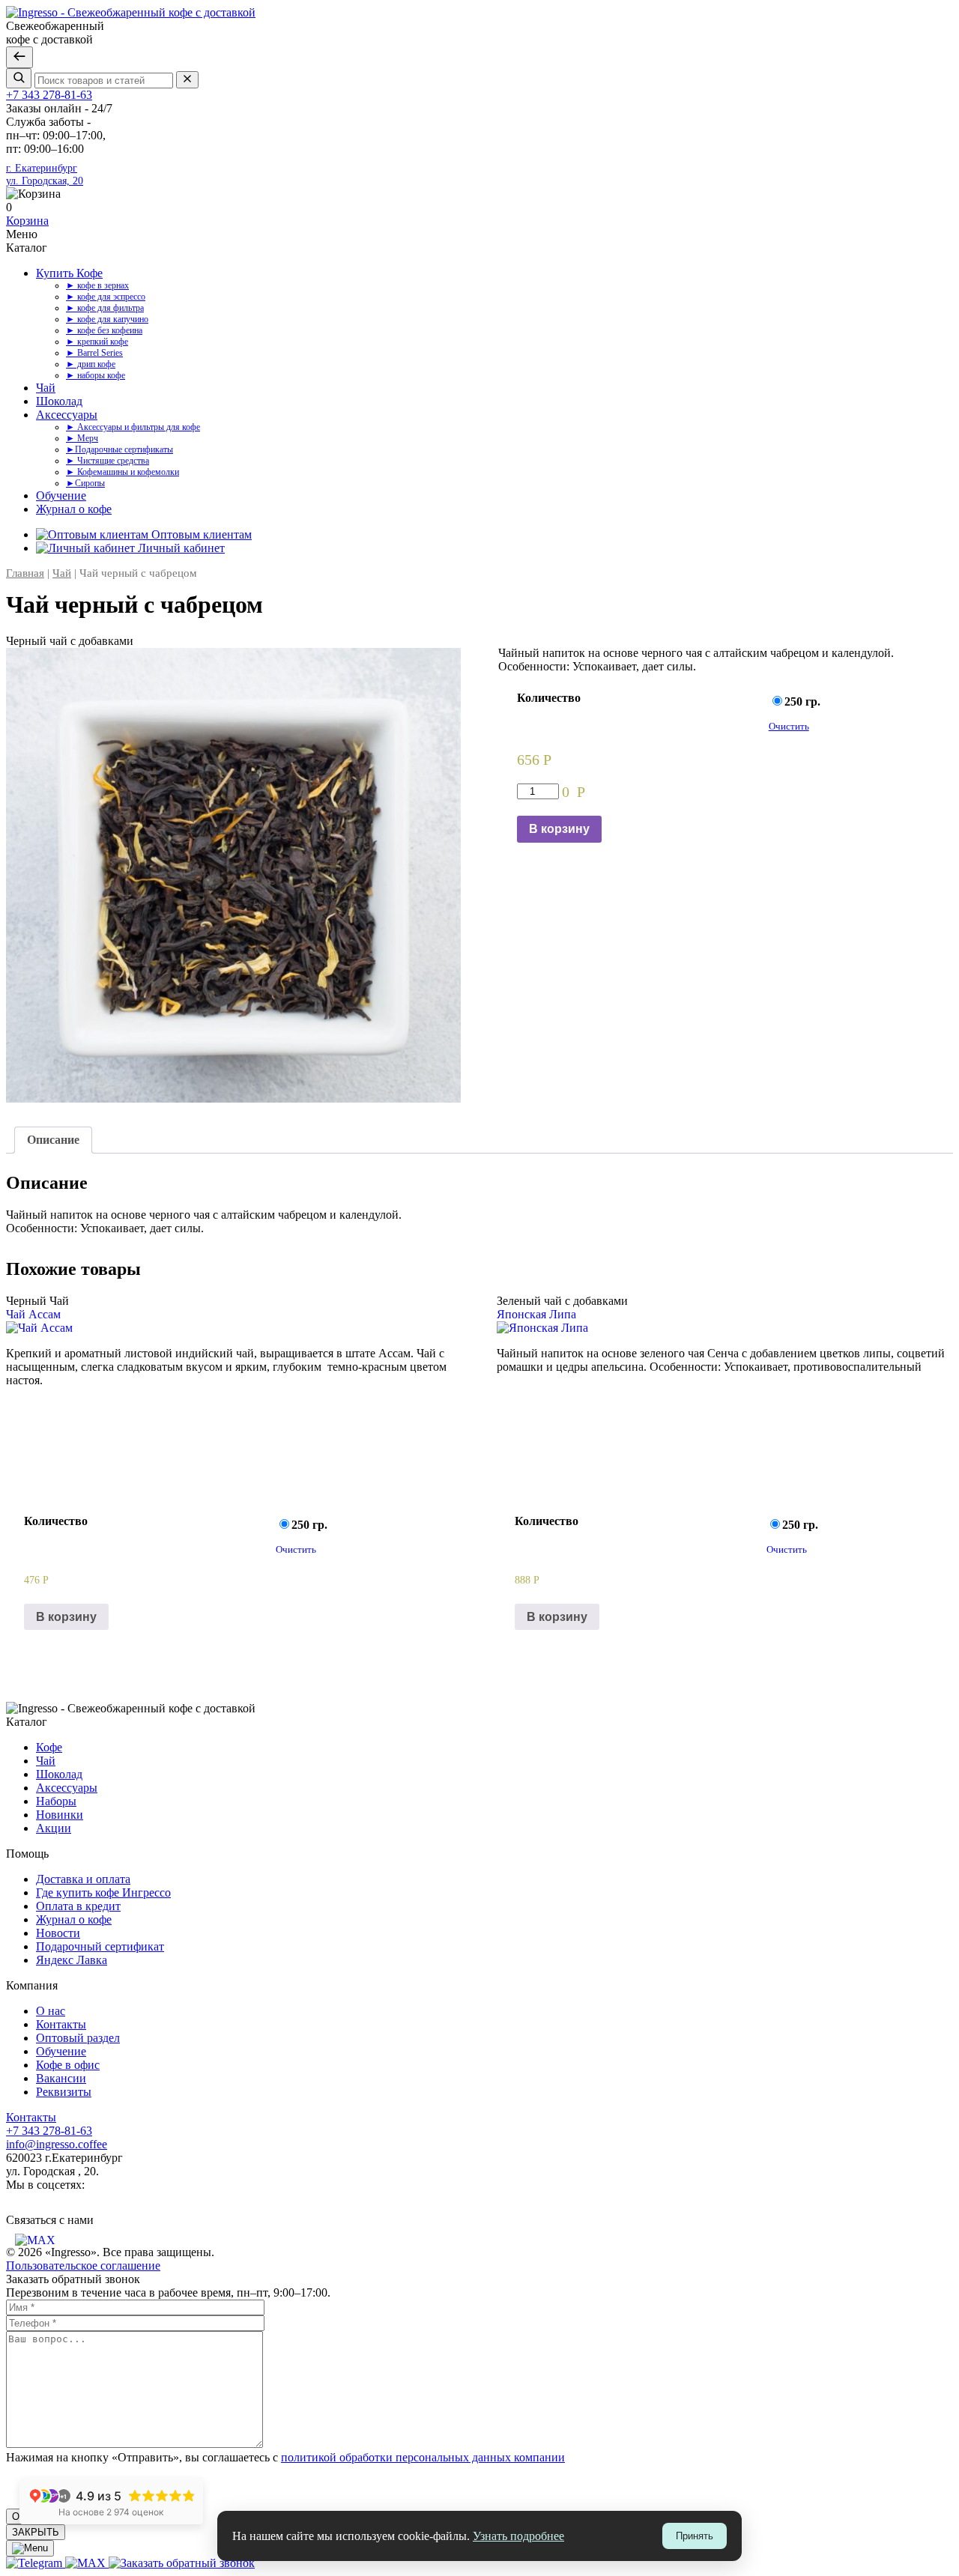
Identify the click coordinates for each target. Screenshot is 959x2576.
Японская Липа (536, 1314)
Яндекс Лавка (72, 1960)
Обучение (61, 495)
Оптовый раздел (78, 2038)
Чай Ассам (33, 1314)
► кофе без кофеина (104, 330)
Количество (549, 698)
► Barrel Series (94, 353)
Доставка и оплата (83, 1879)
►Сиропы (85, 483)
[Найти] (19, 78)
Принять (695, 2536)
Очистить (789, 726)
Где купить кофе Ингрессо (103, 1892)
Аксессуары (67, 415)
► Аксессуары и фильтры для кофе (133, 427)
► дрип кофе (91, 364)
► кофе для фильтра (105, 308)
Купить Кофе (69, 273)
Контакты (61, 2024)
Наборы (56, 1801)
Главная (25, 573)
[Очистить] (187, 80)
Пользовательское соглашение (83, 2266)
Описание (53, 1140)
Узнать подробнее (518, 2536)
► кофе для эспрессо (106, 297)
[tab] (53, 1140)
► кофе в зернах (97, 285)
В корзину (559, 829)
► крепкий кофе (97, 342)
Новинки (60, 1815)
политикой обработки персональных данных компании (423, 2457)
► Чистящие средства (108, 461)
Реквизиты (64, 2092)
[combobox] (104, 81)
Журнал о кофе (74, 509)
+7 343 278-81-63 (49, 95)
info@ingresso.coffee (57, 2144)
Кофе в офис (68, 2065)
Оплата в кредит (78, 1906)
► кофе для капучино (107, 319)
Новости (58, 1933)
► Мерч (82, 438)
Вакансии (61, 2078)
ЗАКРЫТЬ (36, 2532)
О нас (51, 2011)
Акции (54, 1828)
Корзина (27, 221)
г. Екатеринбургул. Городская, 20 (45, 174)
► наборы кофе (96, 375)
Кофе (49, 1747)
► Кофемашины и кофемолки (122, 472)
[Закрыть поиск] (19, 57)
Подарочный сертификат (100, 1946)
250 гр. (804, 701)
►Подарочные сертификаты (120, 449)
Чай (46, 388)
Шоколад (59, 401)
